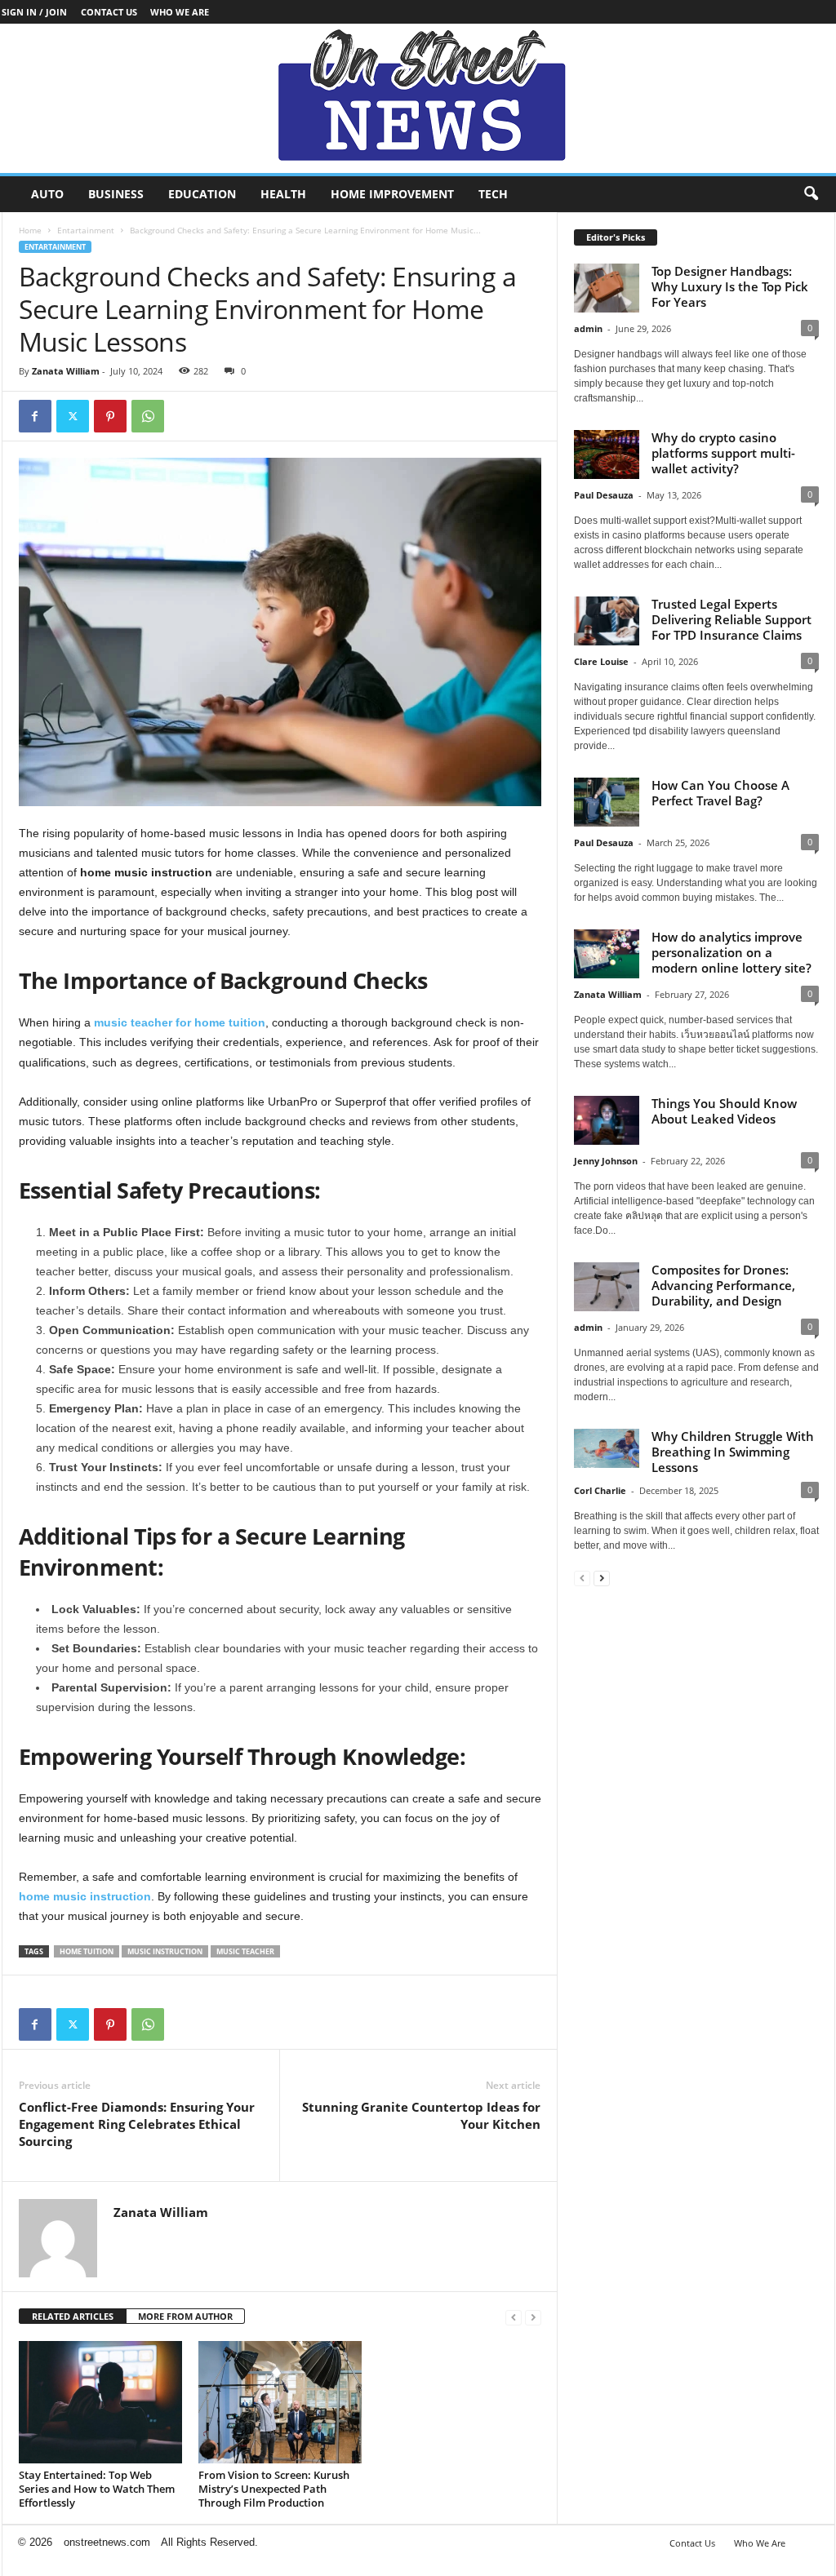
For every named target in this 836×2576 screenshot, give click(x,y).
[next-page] (602, 1578)
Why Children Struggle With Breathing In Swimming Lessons (733, 1452)
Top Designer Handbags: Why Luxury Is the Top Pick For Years (730, 286)
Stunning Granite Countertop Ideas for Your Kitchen (421, 2115)
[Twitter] (73, 416)
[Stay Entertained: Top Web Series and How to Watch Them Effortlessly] (100, 2402)
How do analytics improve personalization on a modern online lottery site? (731, 952)
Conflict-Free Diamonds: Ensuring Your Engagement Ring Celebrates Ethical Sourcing (137, 2124)
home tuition (87, 1951)
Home (30, 230)
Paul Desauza (604, 495)
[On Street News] (418, 98)
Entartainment (86, 230)
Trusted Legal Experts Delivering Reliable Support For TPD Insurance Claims (731, 619)
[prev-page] (514, 2317)
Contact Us (109, 12)
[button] (811, 194)
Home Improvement (392, 194)
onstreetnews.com (107, 2542)
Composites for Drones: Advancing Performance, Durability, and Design (723, 1285)
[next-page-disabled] (533, 2317)
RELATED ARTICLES (73, 2316)
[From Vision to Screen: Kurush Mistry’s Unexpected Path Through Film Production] (280, 2402)
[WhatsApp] (148, 416)
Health (283, 194)
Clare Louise (601, 661)
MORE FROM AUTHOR (185, 2316)
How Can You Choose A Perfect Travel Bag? (720, 793)
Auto (47, 194)
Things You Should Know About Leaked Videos (724, 1111)
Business (116, 194)
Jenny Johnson (606, 1161)
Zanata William (66, 371)
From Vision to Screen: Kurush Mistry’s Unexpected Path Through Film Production (274, 2489)
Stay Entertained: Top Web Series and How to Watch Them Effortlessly (97, 2489)
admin (588, 328)
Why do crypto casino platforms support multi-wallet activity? (723, 453)
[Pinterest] (110, 416)
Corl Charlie (600, 1490)
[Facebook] (35, 416)
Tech (493, 194)
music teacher (245, 1951)
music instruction (165, 1951)
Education (202, 194)
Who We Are (180, 12)
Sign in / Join (34, 12)
